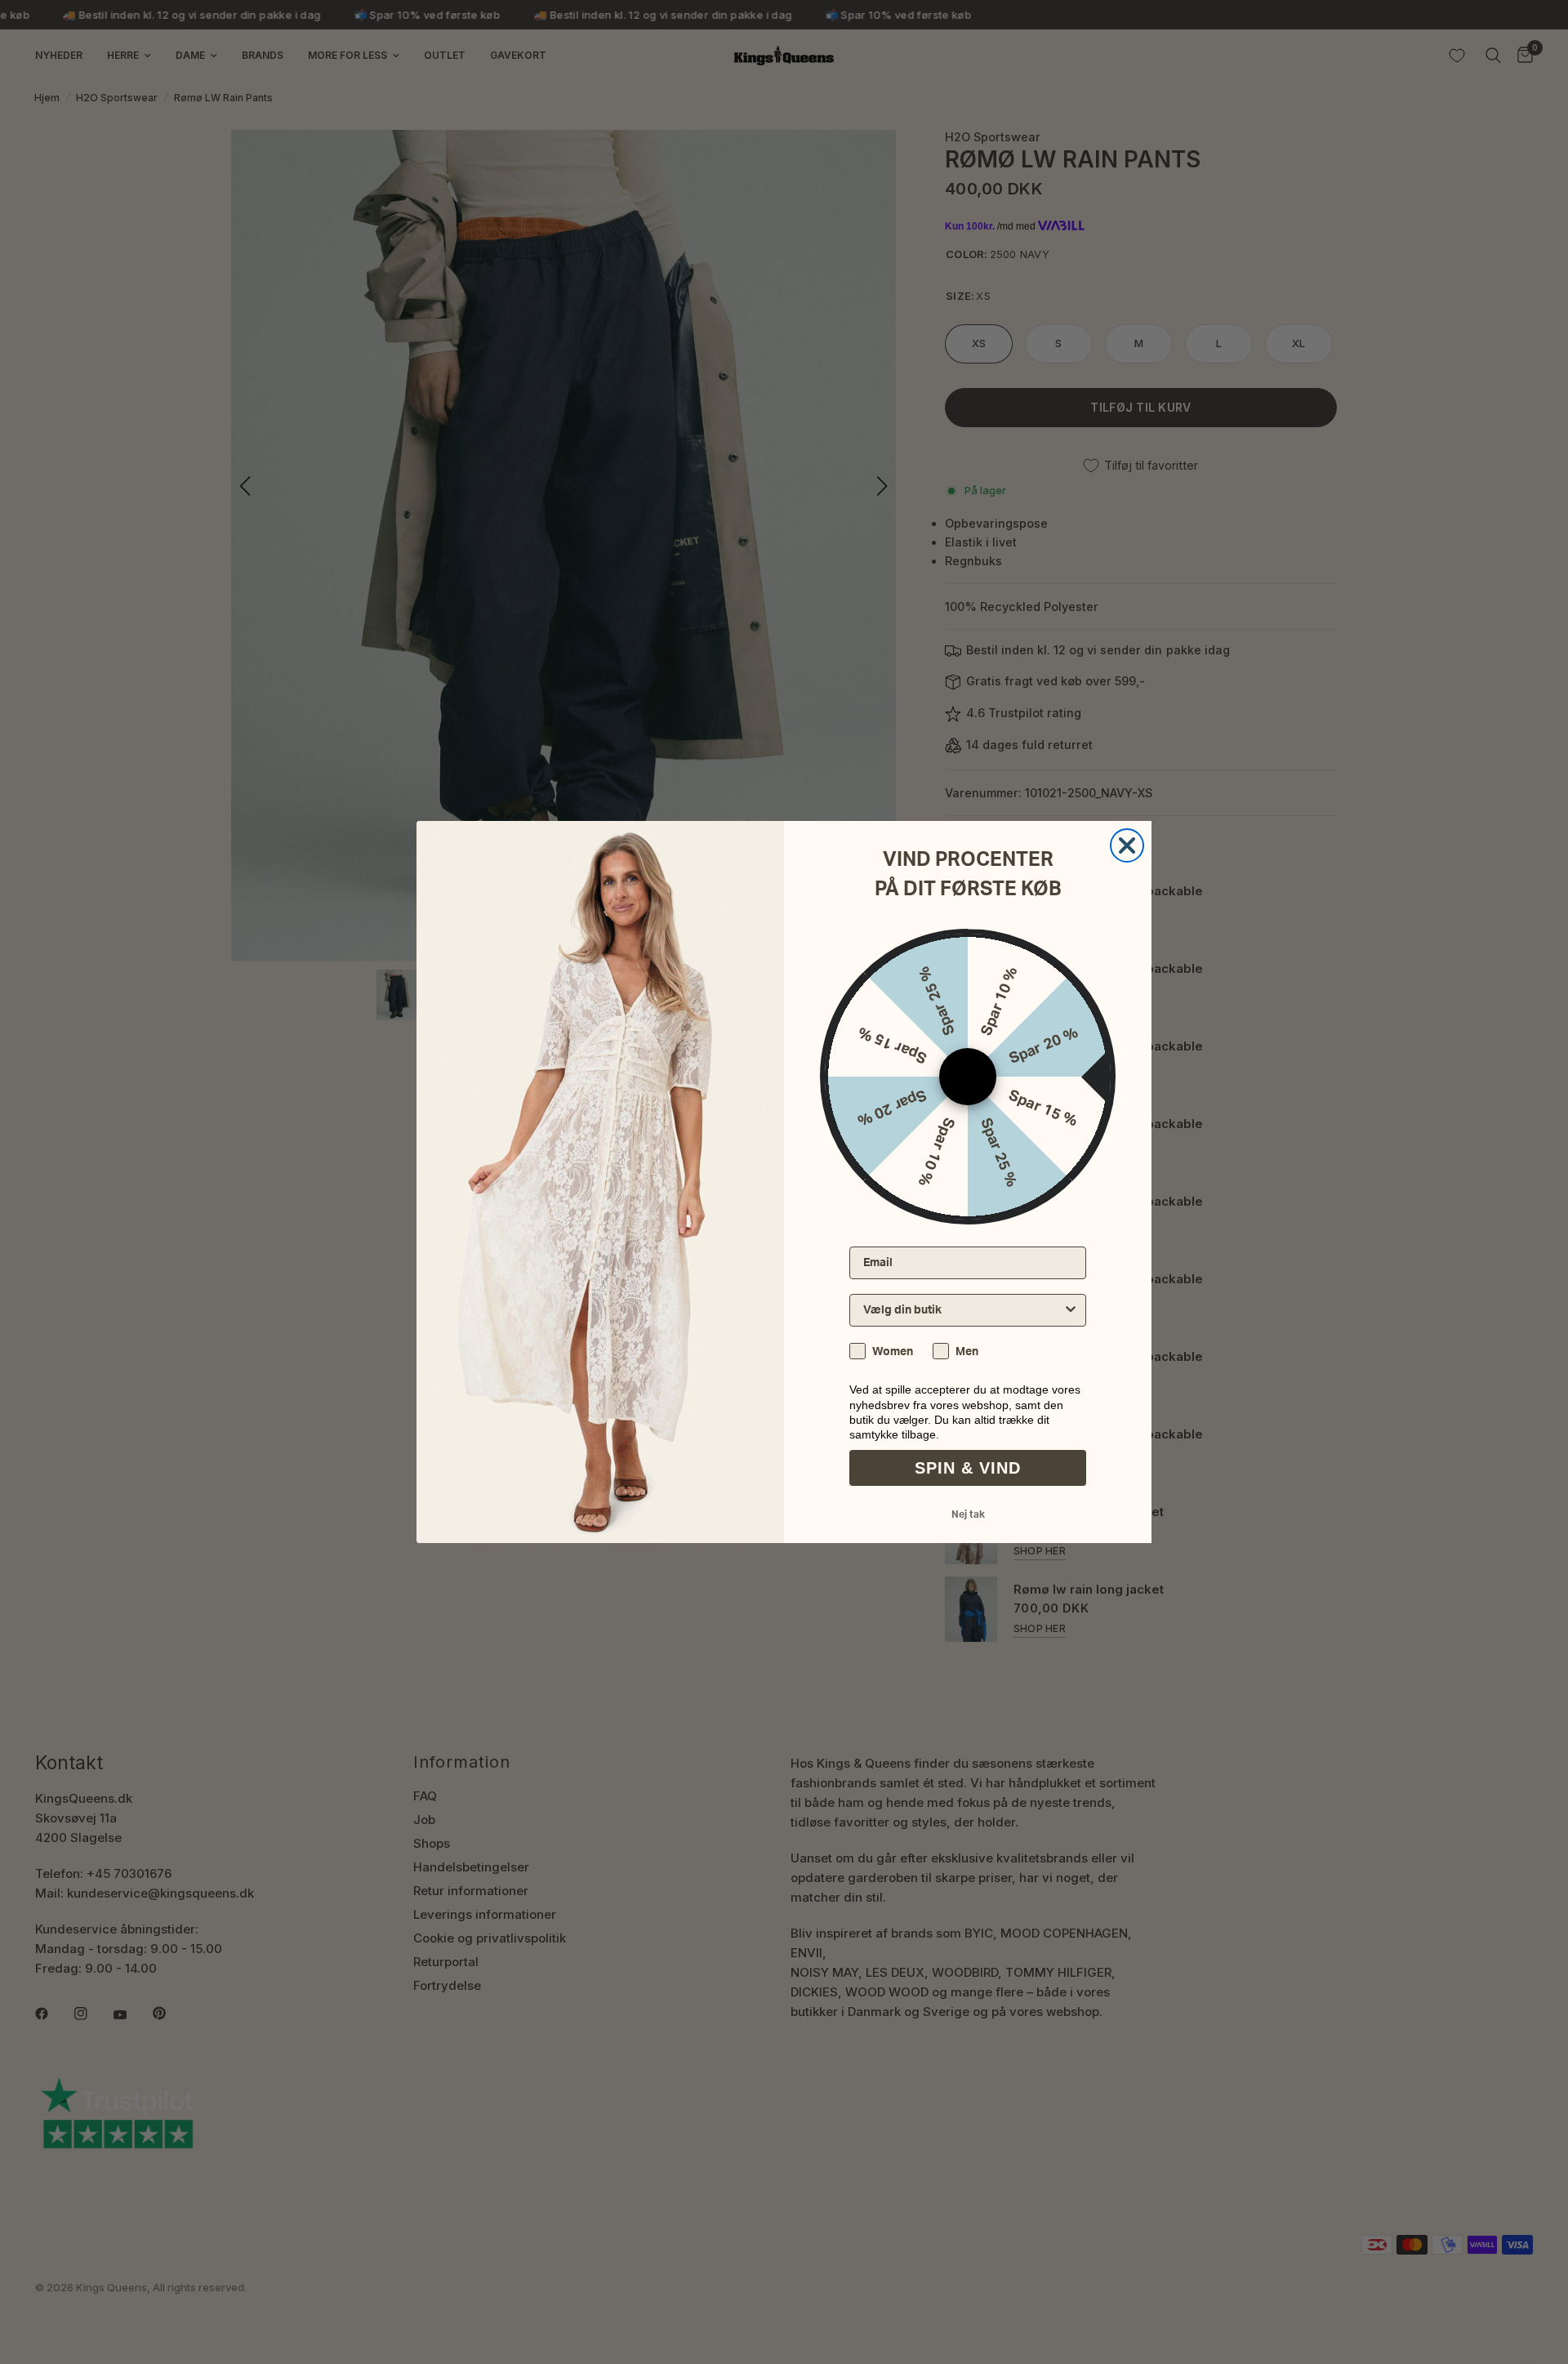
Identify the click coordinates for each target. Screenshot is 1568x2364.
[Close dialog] (1127, 845)
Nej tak (968, 1514)
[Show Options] (1071, 1310)
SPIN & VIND (968, 1468)
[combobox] (963, 1310)
